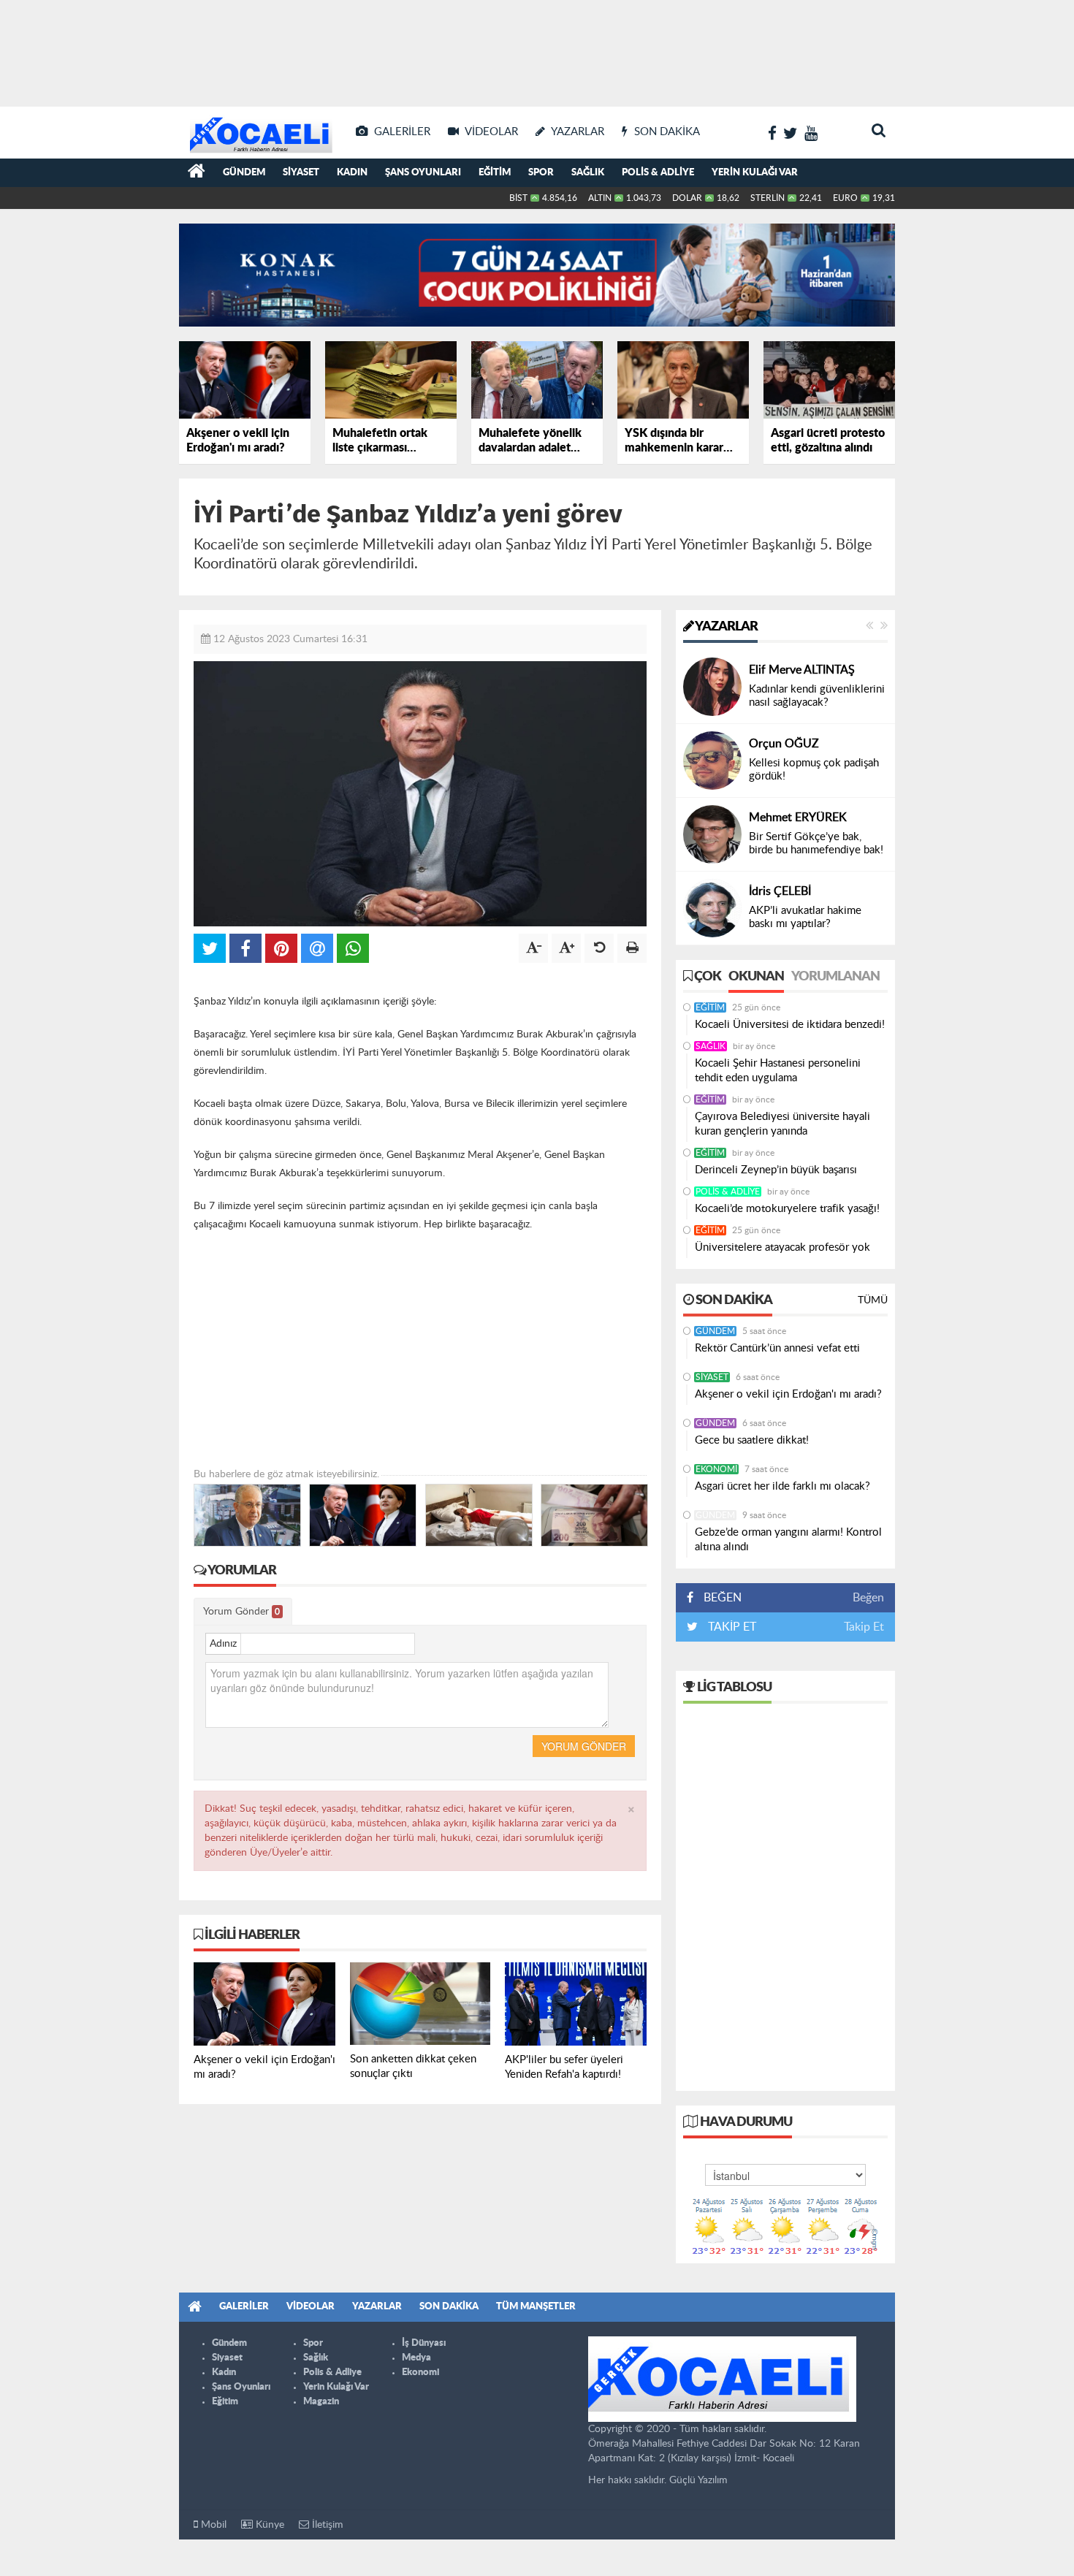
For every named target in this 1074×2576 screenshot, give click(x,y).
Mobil (212, 2525)
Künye (268, 2525)
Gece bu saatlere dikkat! (752, 1440)
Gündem (244, 173)
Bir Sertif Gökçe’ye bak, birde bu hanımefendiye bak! (816, 843)
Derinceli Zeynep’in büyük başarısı (776, 1170)
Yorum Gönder (241, 1612)
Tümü (873, 1300)
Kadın (352, 173)
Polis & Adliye (658, 173)
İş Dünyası (424, 2343)
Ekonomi (716, 1469)
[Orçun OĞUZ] (712, 761)
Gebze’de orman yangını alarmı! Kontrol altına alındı (788, 1540)
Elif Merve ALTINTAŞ (802, 670)
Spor (541, 173)
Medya (416, 2358)
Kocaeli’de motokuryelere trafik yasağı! (787, 1209)
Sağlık (588, 173)
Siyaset (301, 173)
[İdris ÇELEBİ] (712, 908)
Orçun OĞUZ (784, 744)
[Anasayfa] (197, 173)
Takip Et (864, 1627)
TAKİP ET (731, 1627)
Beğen (868, 1598)
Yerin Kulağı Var (755, 173)
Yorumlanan (835, 977)
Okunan (756, 977)
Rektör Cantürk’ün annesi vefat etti (777, 1348)
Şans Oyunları (423, 173)
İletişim (326, 2525)
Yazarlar (725, 627)
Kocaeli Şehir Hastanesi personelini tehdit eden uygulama (778, 1071)
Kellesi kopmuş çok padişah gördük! (814, 770)
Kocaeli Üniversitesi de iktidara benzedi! (790, 1025)
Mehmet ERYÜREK (798, 818)
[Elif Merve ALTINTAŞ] (712, 687)
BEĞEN (723, 1598)
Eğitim (495, 173)
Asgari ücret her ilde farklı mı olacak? (782, 1486)
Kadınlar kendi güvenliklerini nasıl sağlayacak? (817, 696)
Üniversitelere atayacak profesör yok (782, 1247)
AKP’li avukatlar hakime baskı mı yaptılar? (805, 917)
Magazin (321, 2402)
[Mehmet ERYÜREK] (712, 834)
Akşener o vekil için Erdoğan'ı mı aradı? (788, 1394)
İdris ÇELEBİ (780, 891)
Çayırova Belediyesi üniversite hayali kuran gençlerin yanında (782, 1124)
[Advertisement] (537, 51)
